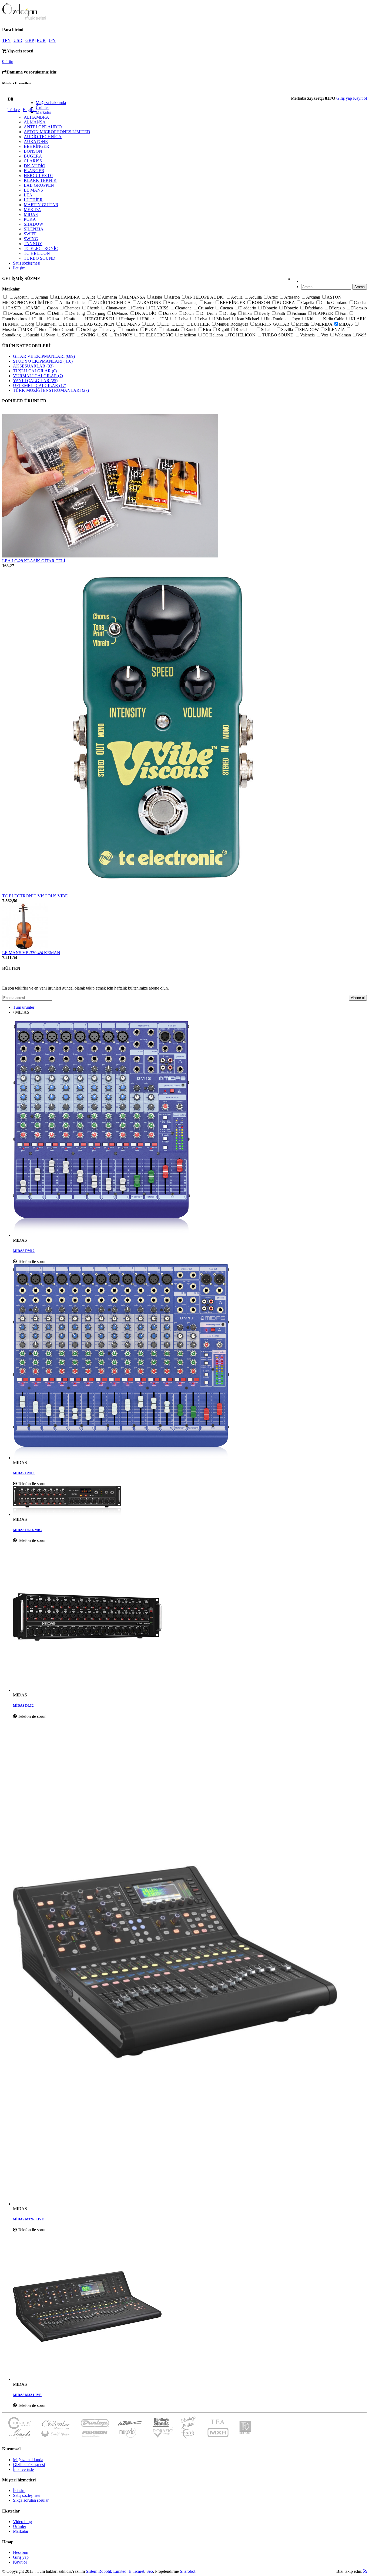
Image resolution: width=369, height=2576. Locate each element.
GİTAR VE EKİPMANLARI (44, 356)
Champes (73, 308)
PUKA (30, 219)
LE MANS (33, 190)
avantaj (192, 303)
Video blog (22, 2522)
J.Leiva (202, 319)
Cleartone (184, 308)
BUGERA (33, 156)
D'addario (248, 308)
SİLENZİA (34, 229)
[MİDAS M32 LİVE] (190, 2307)
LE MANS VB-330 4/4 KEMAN (31, 953)
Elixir (248, 313)
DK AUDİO (35, 166)
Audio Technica (73, 303)
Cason (53, 308)
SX (105, 335)
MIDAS (31, 214)
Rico (207, 330)
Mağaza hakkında (51, 103)
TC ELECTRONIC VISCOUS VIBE (35, 896)
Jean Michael (248, 319)
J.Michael (222, 319)
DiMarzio (121, 313)
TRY (6, 40)
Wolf (362, 335)
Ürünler (42, 107)
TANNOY (33, 244)
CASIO (15, 308)
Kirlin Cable (334, 319)
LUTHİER (33, 200)
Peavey (110, 330)
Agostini (22, 297)
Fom (344, 313)
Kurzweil (49, 324)
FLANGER (34, 171)
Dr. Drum (209, 313)
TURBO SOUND (40, 258)
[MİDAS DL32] (190, 1618)
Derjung (99, 313)
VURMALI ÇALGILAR (38, 376)
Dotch (189, 313)
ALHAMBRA (36, 117)
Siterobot (188, 2571)
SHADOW (33, 224)
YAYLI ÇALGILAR (35, 381)
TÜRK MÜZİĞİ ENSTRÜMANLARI (51, 390)
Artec (274, 297)
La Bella (71, 324)
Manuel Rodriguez (233, 324)
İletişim (19, 268)
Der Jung (78, 313)
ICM (165, 319)
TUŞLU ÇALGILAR (35, 371)
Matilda (303, 324)
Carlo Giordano (335, 303)
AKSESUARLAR (33, 366)
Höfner (148, 319)
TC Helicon (213, 335)
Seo (150, 2571)
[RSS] (365, 2571)
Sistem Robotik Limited (106, 2571)
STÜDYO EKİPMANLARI (43, 361)
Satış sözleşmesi (27, 263)
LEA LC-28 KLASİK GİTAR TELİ (34, 561)
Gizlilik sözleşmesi (29, 2465)
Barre (209, 303)
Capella (308, 303)
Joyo (297, 319)
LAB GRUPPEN (39, 185)
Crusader (206, 308)
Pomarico (131, 330)
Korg (30, 324)
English (29, 110)
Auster (174, 303)
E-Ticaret (136, 2571)
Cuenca (227, 308)
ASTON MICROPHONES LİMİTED (57, 132)
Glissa (54, 319)
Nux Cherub (64, 330)
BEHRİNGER (36, 146)
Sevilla (288, 330)
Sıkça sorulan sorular (31, 2500)
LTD (166, 324)
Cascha (360, 303)
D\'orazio (337, 308)
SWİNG (31, 239)
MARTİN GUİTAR (41, 205)
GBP (30, 40)
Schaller (268, 330)
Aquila (237, 297)
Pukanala (172, 330)
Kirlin (312, 319)
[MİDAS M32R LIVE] (190, 1963)
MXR (28, 330)
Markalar (43, 112)
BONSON (33, 151)
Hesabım (21, 2552)
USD (18, 40)
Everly (265, 313)
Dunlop (230, 313)
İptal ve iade (23, 2469)
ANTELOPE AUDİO (43, 127)
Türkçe (14, 110)
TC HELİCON (37, 253)
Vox (325, 335)
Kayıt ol (360, 98)
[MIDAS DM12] (190, 1129)
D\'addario (314, 308)
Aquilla (256, 297)
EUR (41, 40)
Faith (281, 313)
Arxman (314, 297)
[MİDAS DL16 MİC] (190, 1502)
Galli (38, 319)
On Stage (89, 330)
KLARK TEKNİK (40, 180)
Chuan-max (116, 308)
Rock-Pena (246, 330)
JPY (52, 40)
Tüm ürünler (24, 1007)
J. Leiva (182, 319)
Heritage (128, 319)
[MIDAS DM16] (190, 1362)
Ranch (191, 330)
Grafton (73, 319)
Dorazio (170, 313)
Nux (43, 330)
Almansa (110, 297)
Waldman (343, 335)
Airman (42, 297)
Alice (91, 297)
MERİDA (32, 210)
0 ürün (8, 61)
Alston (175, 297)
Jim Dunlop (276, 319)
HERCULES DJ (38, 176)
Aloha (157, 297)
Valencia (308, 335)
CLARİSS (33, 161)
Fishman (299, 313)
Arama (360, 287)
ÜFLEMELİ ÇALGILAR (40, 385)
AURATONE (36, 141)
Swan (51, 335)
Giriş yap (344, 98)
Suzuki (34, 335)
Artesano (292, 297)
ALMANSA (35, 122)
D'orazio (270, 308)
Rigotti (224, 330)
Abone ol (358, 998)
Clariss (139, 308)
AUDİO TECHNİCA (43, 137)
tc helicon (188, 335)
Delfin (58, 313)
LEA (28, 195)
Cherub (94, 308)
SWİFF (30, 234)
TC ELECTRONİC (41, 248)
